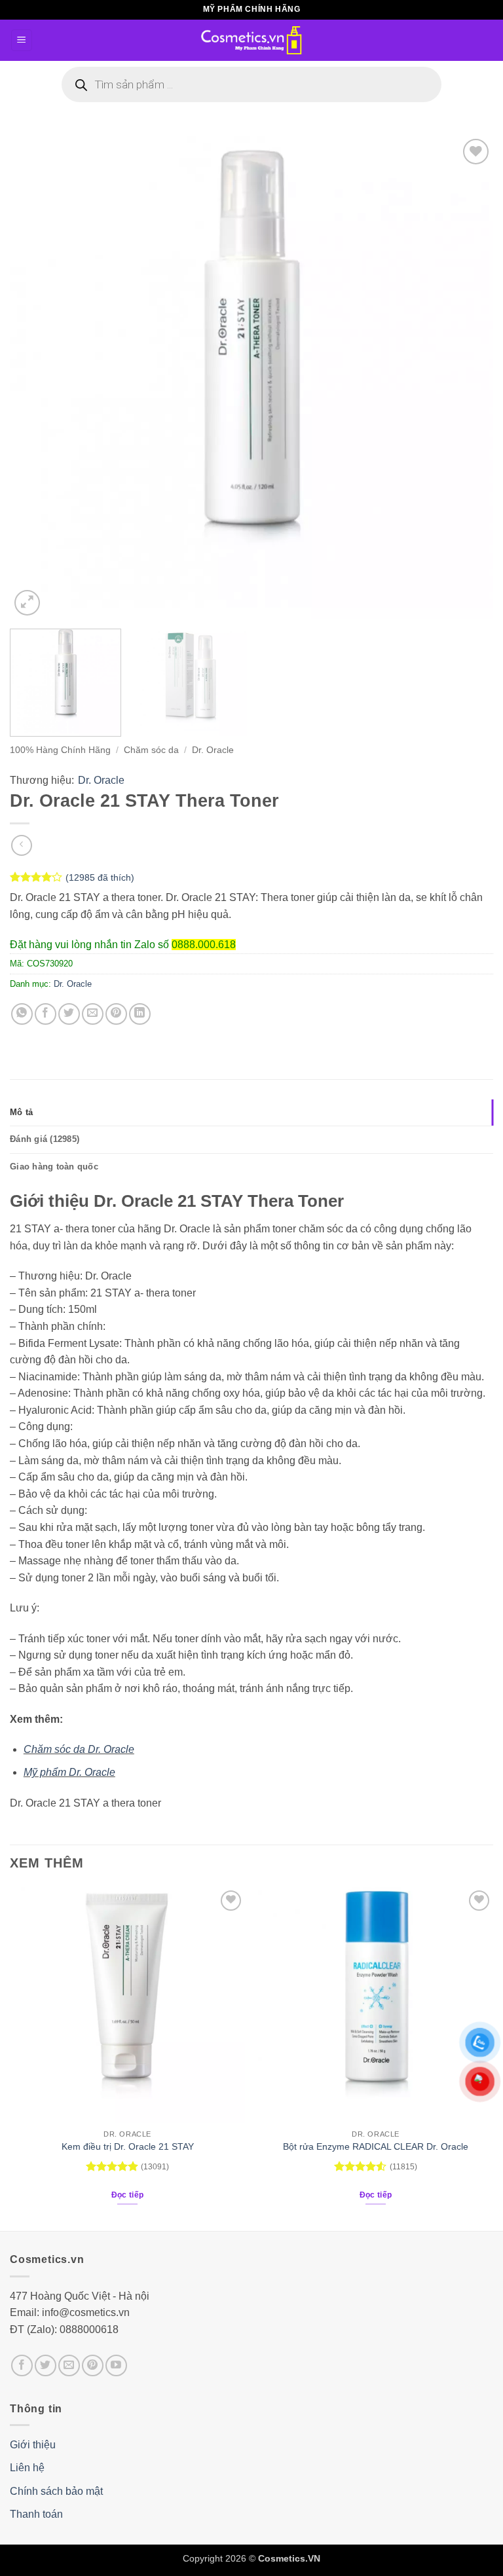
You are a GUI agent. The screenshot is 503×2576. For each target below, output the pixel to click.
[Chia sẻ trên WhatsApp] (22, 1014)
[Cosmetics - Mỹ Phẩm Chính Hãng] (251, 40)
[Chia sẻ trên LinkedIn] (140, 1014)
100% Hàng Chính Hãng (60, 750)
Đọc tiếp (128, 2195)
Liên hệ (27, 2468)
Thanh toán (36, 2514)
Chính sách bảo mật (56, 2491)
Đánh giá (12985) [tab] (45, 1139)
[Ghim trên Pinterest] (116, 1014)
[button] (22, 40)
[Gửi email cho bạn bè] (93, 1014)
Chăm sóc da (151, 750)
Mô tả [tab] (21, 1112)
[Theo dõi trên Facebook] (22, 2365)
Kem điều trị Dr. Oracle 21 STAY (128, 2146)
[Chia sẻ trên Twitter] (69, 1014)
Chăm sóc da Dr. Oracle (79, 1749)
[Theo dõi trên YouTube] (116, 2365)
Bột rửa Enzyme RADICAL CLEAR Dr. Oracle (376, 2146)
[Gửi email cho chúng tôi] (69, 2365)
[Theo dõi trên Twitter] (46, 2365)
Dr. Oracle (213, 750)
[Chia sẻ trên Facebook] (46, 1014)
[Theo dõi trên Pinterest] (93, 2365)
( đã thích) (100, 877)
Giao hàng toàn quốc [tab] (54, 1167)
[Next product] (21, 845)
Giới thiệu (33, 2445)
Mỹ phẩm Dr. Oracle (69, 1772)
